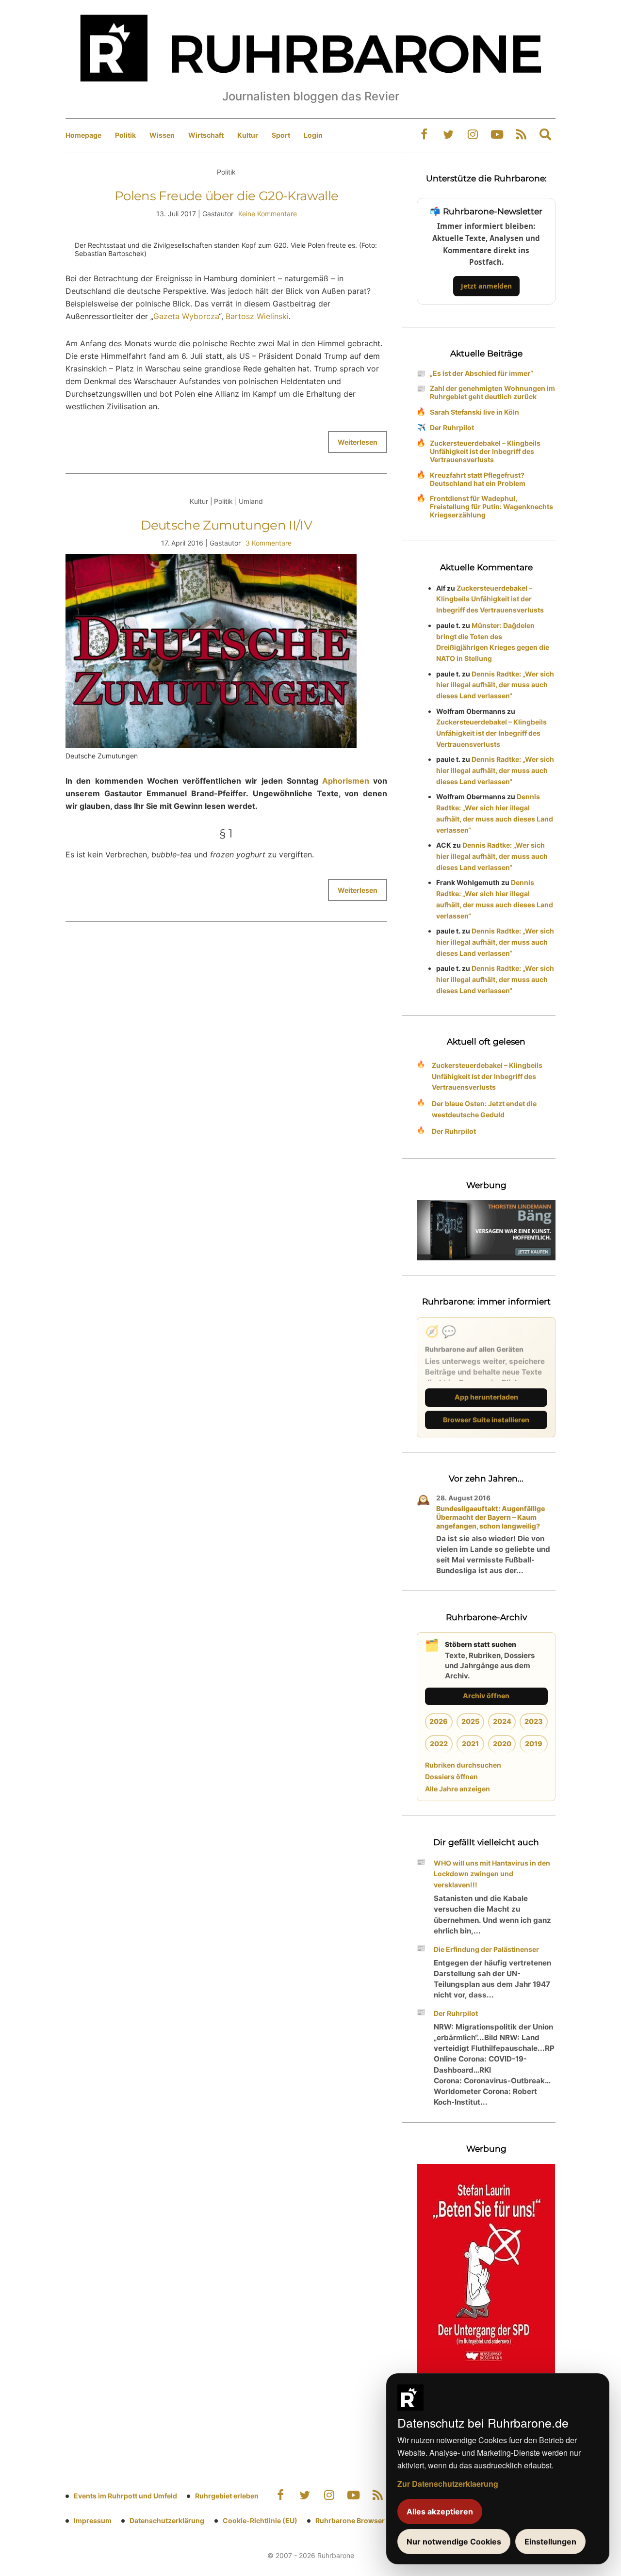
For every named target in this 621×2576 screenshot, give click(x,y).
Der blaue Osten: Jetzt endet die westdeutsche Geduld (484, 1109)
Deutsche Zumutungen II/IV (226, 525)
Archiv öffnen (486, 1696)
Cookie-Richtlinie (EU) (260, 2520)
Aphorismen (346, 781)
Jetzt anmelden (486, 286)
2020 (502, 1744)
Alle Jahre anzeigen (458, 1789)
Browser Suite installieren (486, 1420)
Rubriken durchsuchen (463, 1765)
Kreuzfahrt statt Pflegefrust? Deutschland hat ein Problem (478, 479)
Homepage (83, 135)
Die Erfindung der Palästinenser (486, 1949)
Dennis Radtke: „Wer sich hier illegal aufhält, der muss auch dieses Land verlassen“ (495, 685)
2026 (439, 1721)
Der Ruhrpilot (452, 427)
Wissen (162, 135)
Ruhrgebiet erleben (227, 2496)
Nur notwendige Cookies (454, 2542)
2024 (502, 1721)
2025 (470, 1721)
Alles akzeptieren (440, 2512)
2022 (439, 1744)
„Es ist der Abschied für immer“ (482, 373)
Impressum (93, 2520)
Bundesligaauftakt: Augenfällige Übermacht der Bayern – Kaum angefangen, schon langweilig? (490, 1517)
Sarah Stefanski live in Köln (474, 412)
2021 (470, 1744)
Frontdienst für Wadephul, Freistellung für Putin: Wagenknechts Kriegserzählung (491, 507)
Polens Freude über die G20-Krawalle (226, 196)
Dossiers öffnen (451, 1777)
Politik (125, 135)
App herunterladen (486, 1397)
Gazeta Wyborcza (186, 316)
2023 (534, 1721)
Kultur (248, 135)
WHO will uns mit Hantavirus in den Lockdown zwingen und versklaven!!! (492, 1874)
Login (313, 135)
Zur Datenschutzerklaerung (448, 2484)
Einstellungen (550, 2542)
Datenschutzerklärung (167, 2520)
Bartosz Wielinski (257, 316)
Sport (281, 135)
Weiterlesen (358, 442)
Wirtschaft (206, 135)
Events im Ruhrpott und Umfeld (125, 2496)
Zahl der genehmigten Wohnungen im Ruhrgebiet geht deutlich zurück (492, 392)
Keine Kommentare (268, 214)
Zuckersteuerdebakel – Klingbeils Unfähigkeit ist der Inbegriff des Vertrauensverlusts (485, 451)
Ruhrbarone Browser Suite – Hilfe (370, 2520)
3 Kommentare (269, 543)
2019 (534, 1744)
